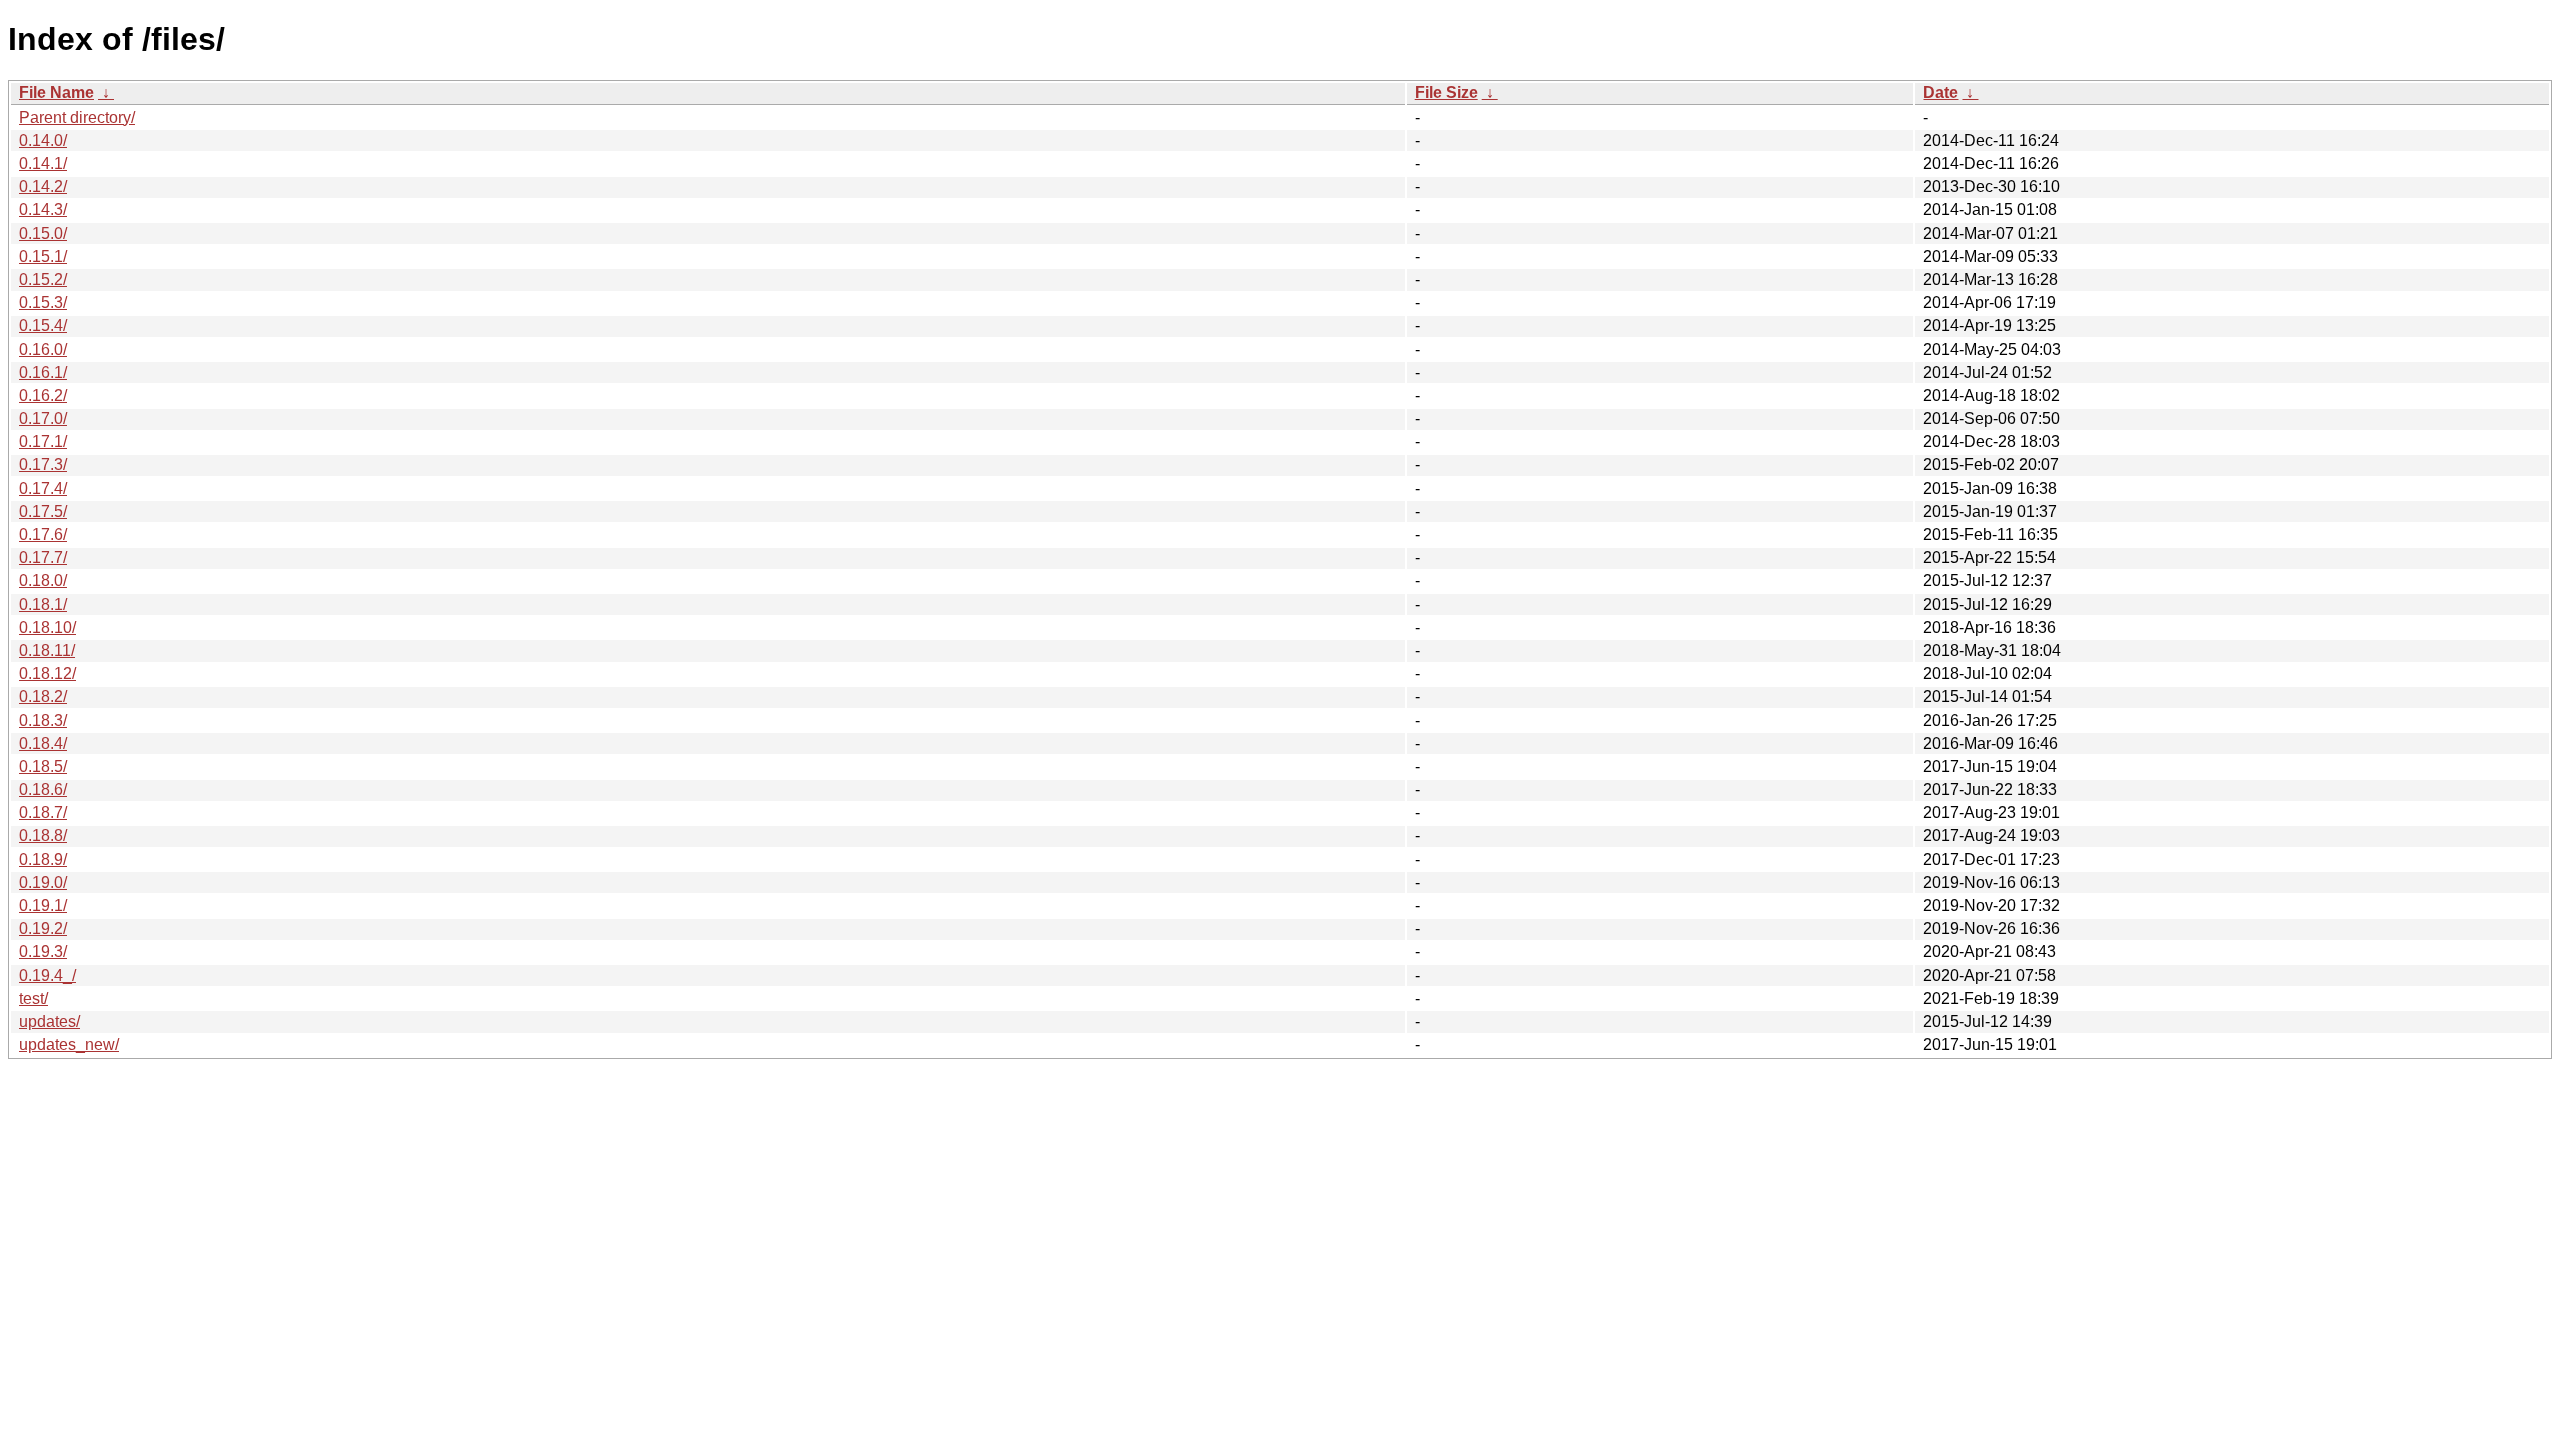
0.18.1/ (43, 604)
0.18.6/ (43, 789)
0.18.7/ (43, 812)
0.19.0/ (43, 882)
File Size (1446, 92)
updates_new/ (69, 1044)
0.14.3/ (43, 209)
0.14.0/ (43, 140)
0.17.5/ (43, 511)
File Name (56, 92)
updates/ (49, 1021)
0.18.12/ (47, 673)
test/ (33, 998)
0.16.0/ (43, 349)
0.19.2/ (43, 928)
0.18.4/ (43, 743)
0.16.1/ (43, 372)
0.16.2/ (43, 395)
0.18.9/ (43, 859)
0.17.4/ (43, 488)
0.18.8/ (43, 835)
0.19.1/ (43, 905)
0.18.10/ (47, 627)
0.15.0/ (43, 233)
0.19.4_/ (47, 975)
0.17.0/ (43, 418)
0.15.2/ (43, 279)
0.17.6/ (43, 534)
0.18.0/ (43, 580)
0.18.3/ (43, 720)
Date (1940, 92)
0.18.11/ (47, 650)
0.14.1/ (43, 163)
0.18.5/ (43, 766)
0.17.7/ (43, 557)
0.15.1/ (43, 256)
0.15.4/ (43, 325)
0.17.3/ (43, 464)
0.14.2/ (43, 186)
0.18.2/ (43, 696)
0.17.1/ (43, 441)
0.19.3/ (43, 951)
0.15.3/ (43, 302)
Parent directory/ (77, 117)
